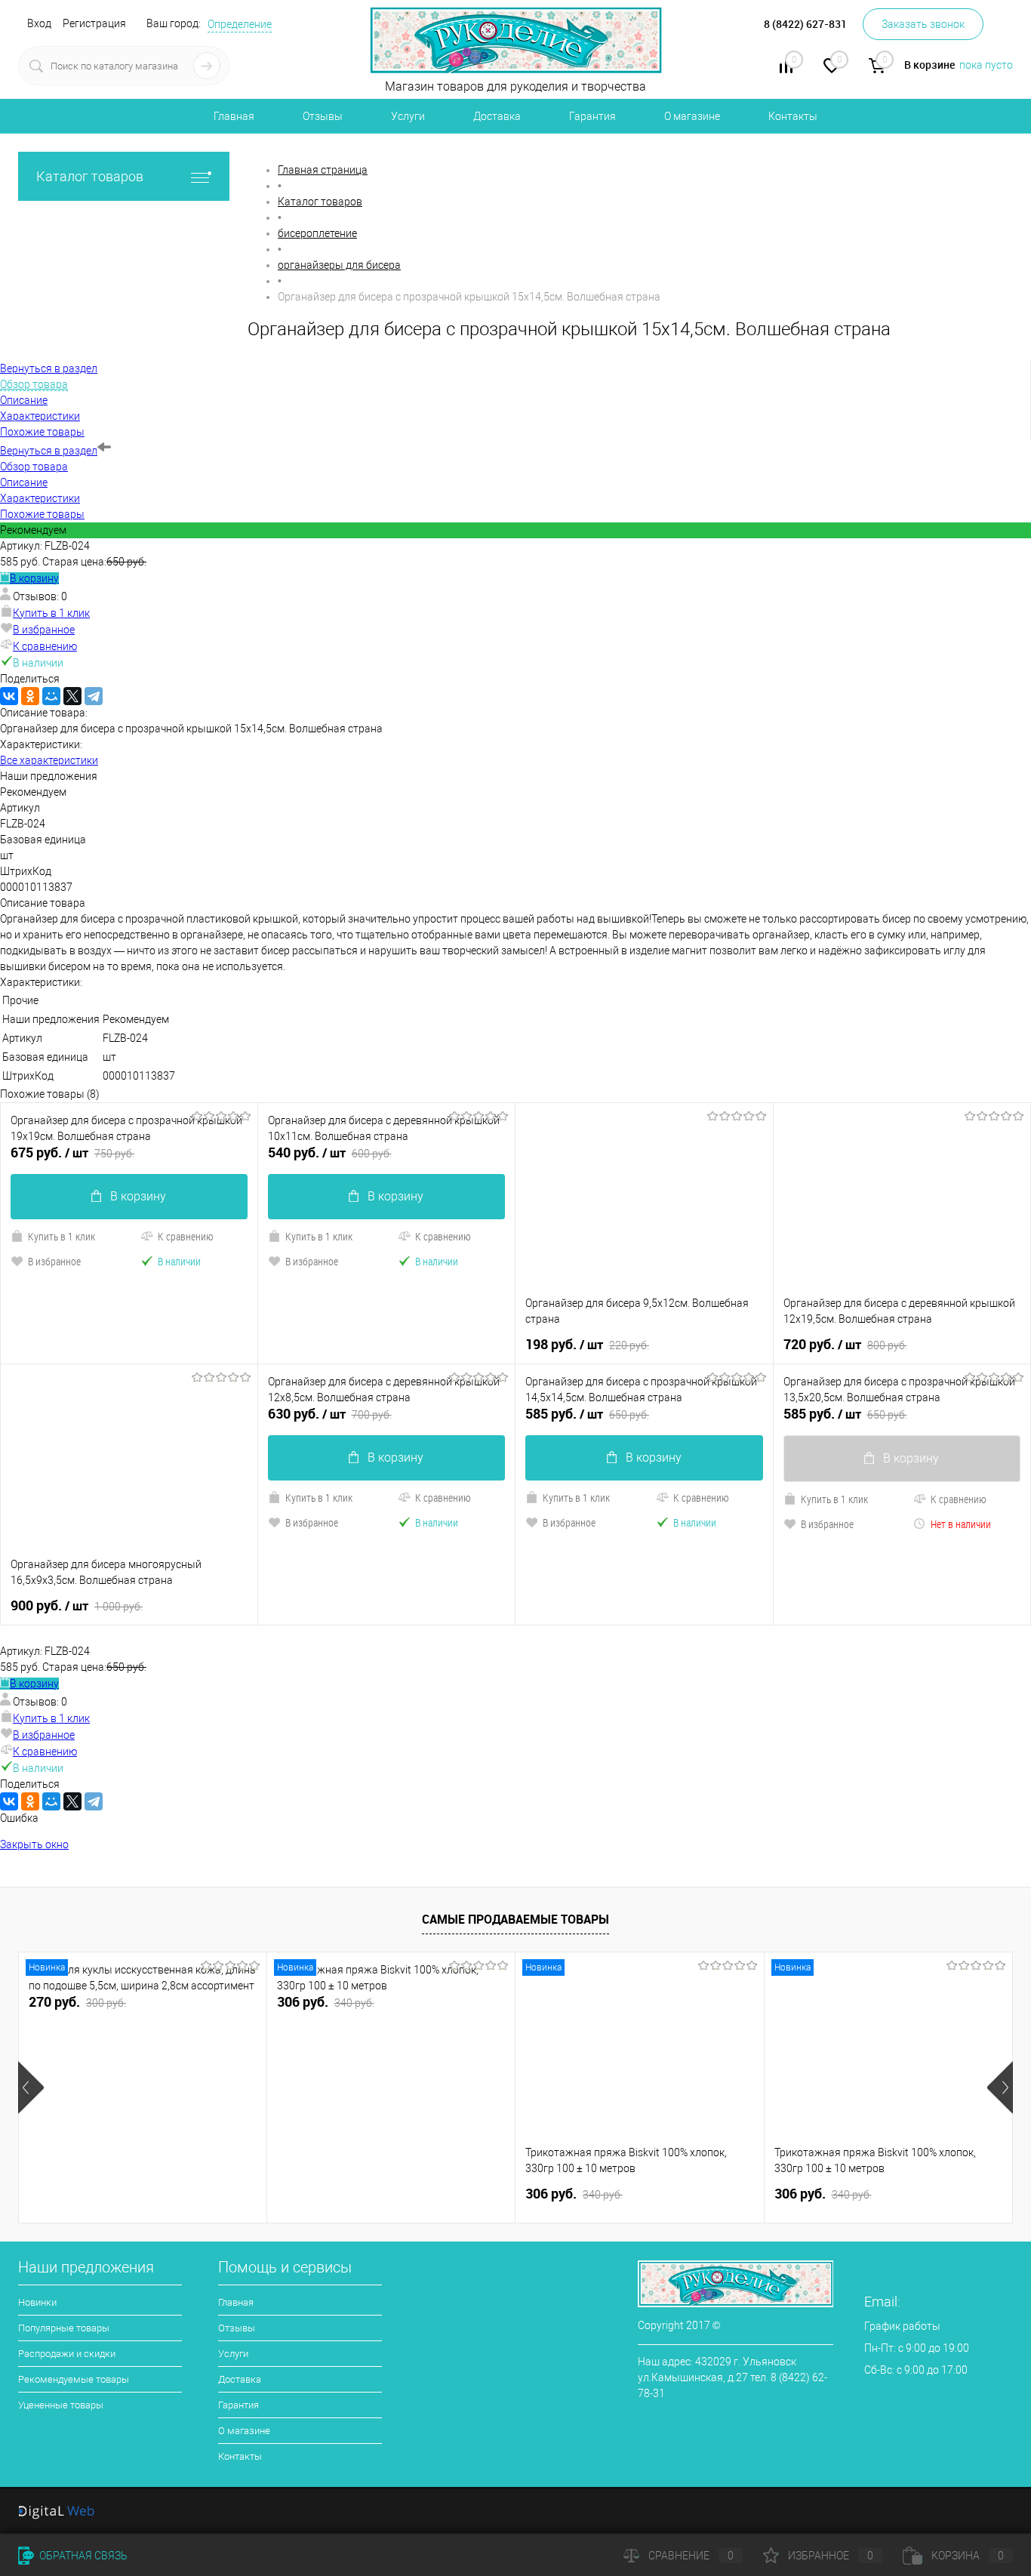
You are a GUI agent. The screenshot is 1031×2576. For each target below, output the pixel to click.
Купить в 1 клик (51, 613)
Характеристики (40, 498)
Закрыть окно (34, 1844)
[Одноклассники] (30, 696)
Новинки (37, 2302)
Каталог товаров (90, 176)
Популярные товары (64, 2328)
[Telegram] (94, 696)
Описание (24, 482)
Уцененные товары (61, 2405)
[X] (72, 696)
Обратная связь (82, 2556)
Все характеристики (49, 760)
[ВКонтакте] (9, 696)
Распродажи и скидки (67, 2354)
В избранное (44, 630)
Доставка (497, 116)
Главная (234, 116)
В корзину (34, 578)
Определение (240, 24)
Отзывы (323, 116)
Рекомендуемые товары (74, 2379)
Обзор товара (34, 467)
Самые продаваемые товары (515, 1919)
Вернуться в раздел (49, 451)
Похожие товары (42, 514)
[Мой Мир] (51, 696)
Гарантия (592, 116)
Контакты (793, 116)
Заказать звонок (923, 24)
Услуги (408, 116)
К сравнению (45, 646)
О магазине (692, 116)
